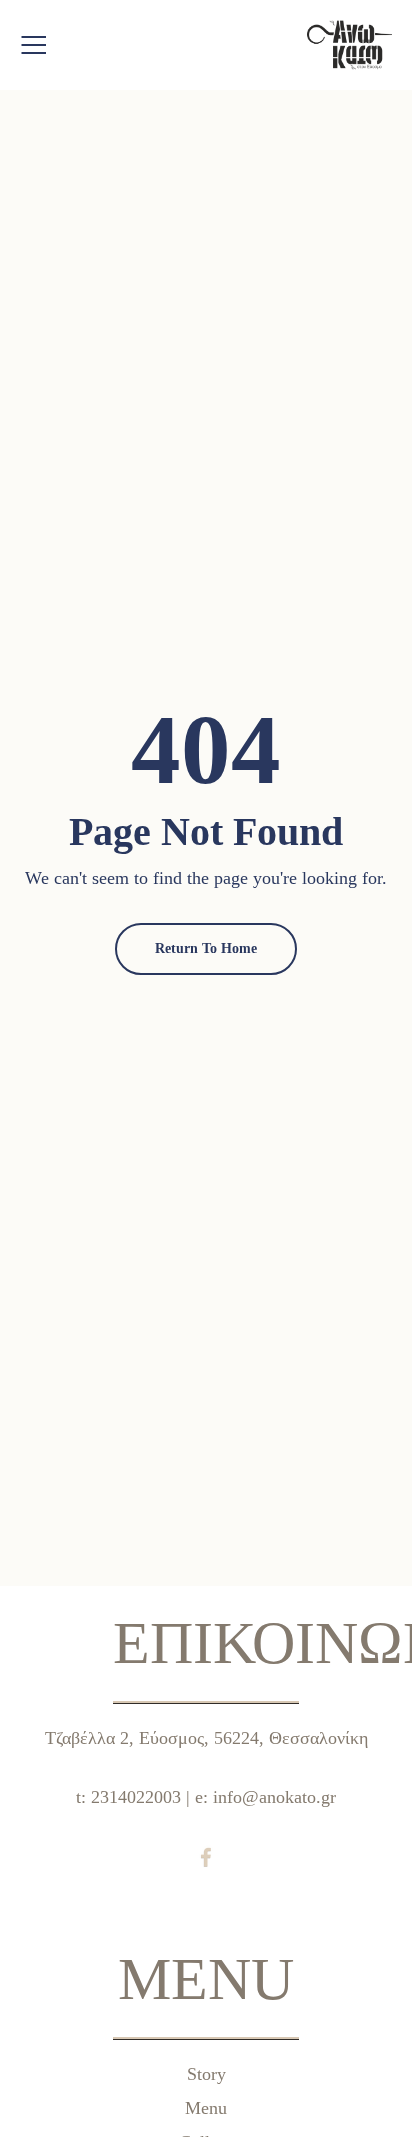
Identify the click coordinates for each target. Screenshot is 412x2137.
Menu (206, 2108)
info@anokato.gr (274, 1797)
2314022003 (136, 1797)
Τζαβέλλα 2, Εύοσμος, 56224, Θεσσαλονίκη (206, 1738)
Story (206, 2074)
